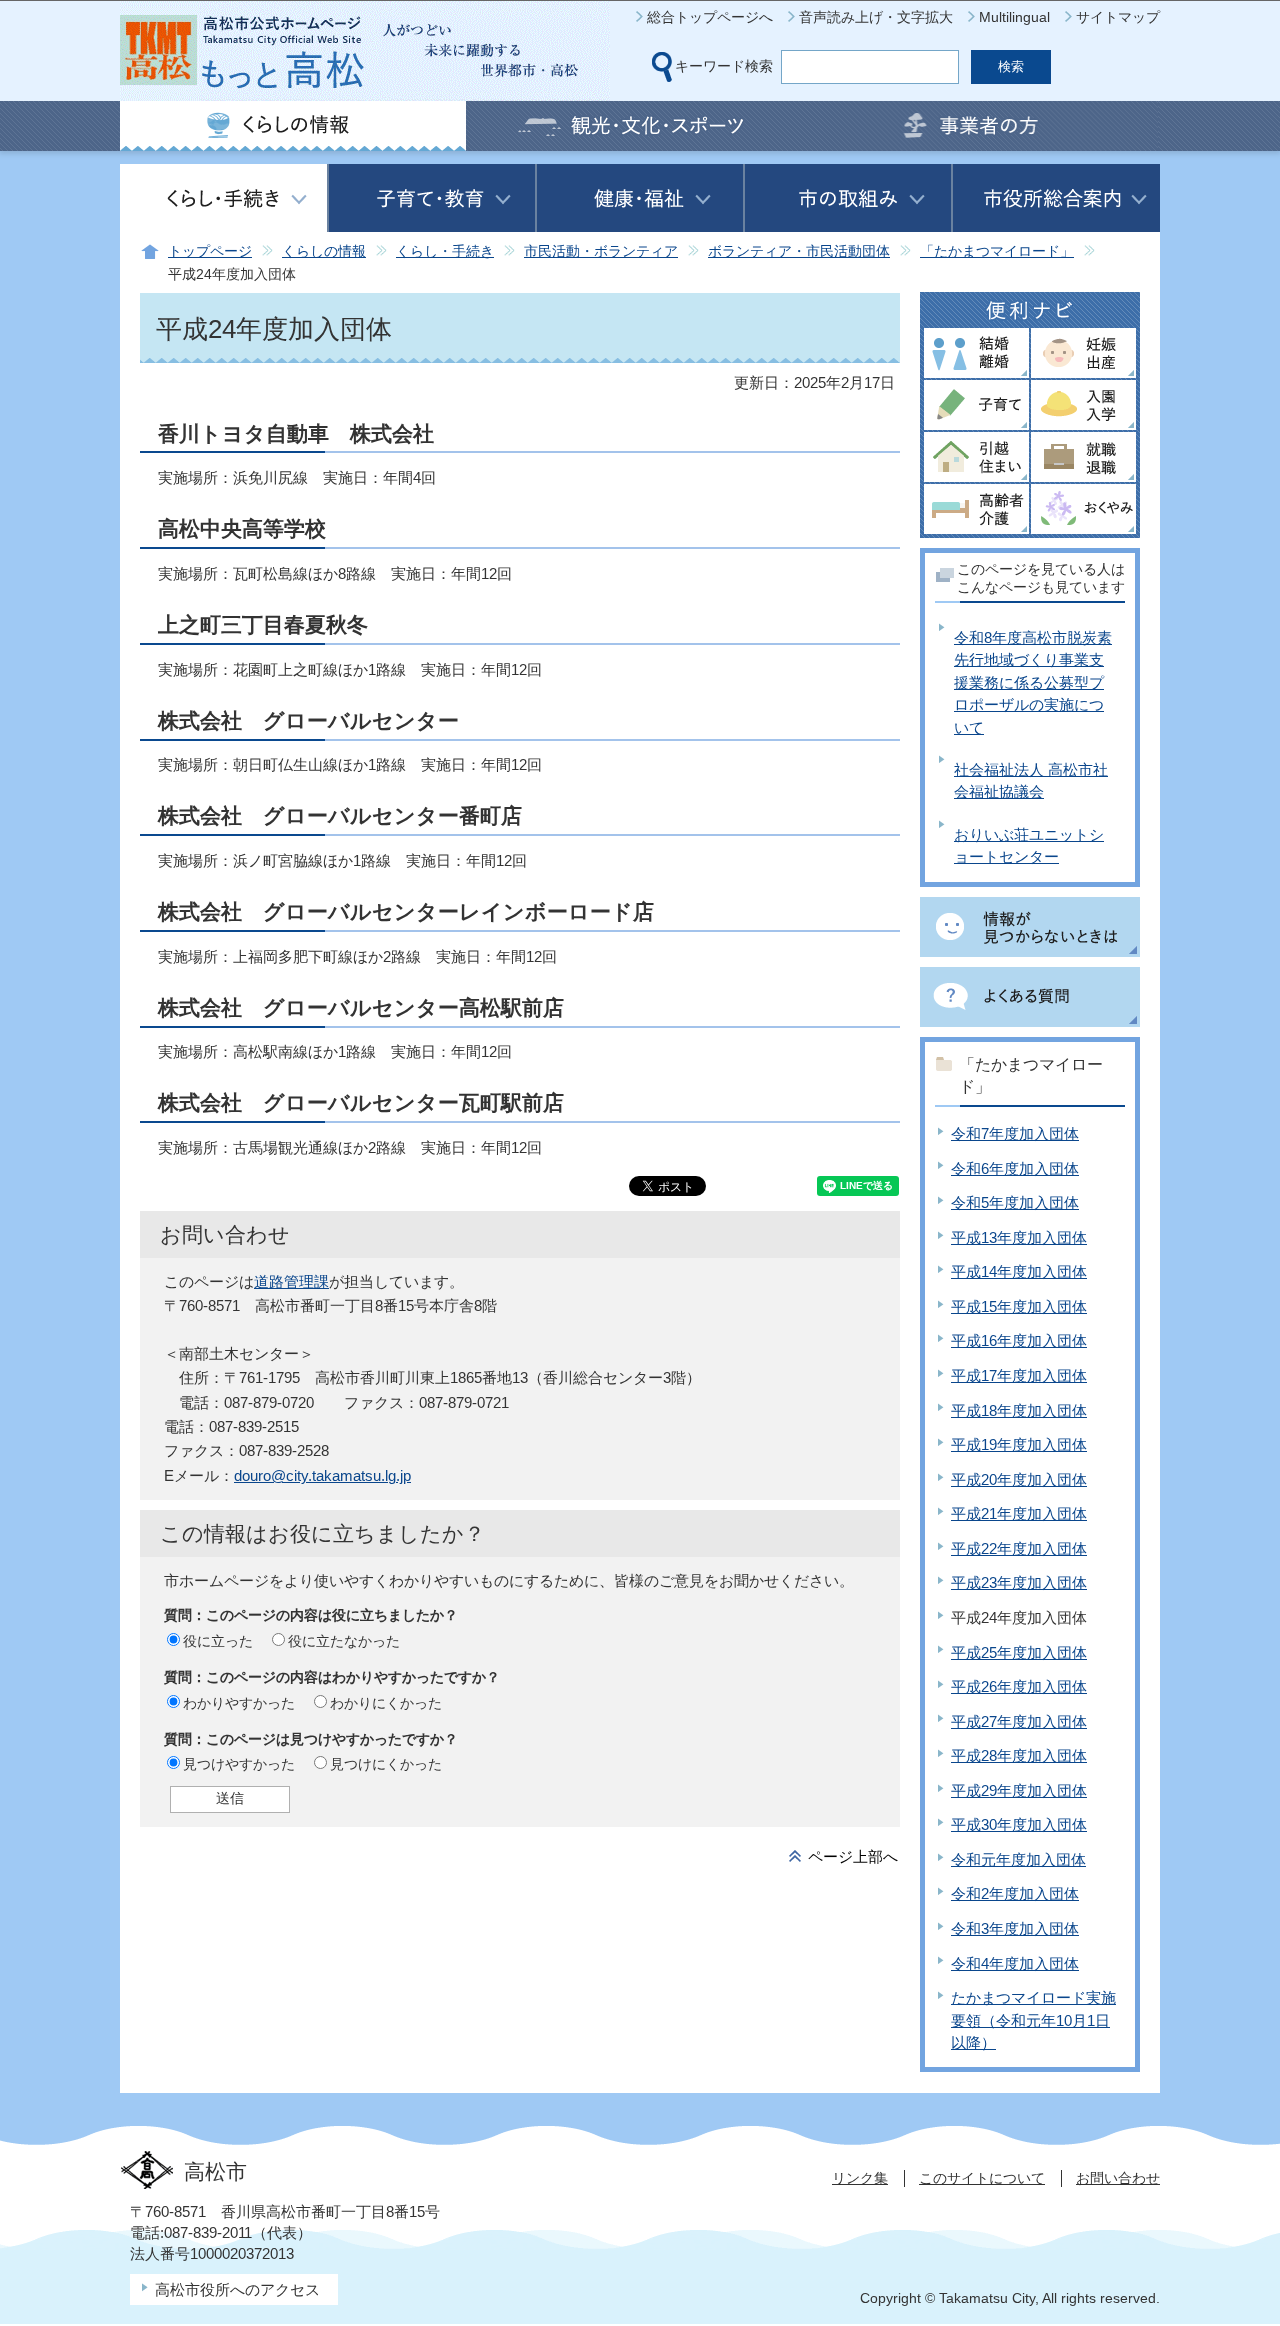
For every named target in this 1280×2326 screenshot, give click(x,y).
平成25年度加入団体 (1019, 1652)
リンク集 (860, 2178)
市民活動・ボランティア (601, 251)
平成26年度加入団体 (1019, 1686)
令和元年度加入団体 (1018, 1859)
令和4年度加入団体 (1015, 1963)
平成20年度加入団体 (1019, 1479)
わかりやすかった (239, 1703)
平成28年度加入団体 (1019, 1755)
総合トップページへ (710, 17)
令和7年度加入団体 (1015, 1133)
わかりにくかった (386, 1703)
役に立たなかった (344, 1641)
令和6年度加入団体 (1015, 1168)
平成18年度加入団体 (1019, 1410)
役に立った (218, 1641)
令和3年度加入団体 (1015, 1928)
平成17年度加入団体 (1019, 1375)
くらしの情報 (324, 251)
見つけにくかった (386, 1764)
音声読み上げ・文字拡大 (876, 17)
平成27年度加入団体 (1019, 1721)
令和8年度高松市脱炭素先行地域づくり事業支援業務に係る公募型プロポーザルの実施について (1033, 682)
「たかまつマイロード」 (997, 251)
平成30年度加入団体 (1019, 1824)
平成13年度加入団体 (1019, 1237)
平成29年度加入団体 (1019, 1790)
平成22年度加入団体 (1019, 1548)
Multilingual (1014, 17)
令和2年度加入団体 (1015, 1893)
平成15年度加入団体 (1019, 1306)
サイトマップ (1118, 17)
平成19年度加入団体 (1019, 1444)
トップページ (210, 251)
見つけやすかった (239, 1764)
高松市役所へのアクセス (237, 2289)
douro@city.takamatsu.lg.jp (322, 1475)
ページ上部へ (853, 1856)
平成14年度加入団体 (1019, 1271)
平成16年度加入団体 (1019, 1340)
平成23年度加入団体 (1019, 1582)
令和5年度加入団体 (1015, 1202)
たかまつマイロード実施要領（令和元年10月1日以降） (1033, 2020)
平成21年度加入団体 (1019, 1513)
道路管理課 (291, 1281)
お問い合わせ (1118, 2178)
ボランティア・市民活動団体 (799, 251)
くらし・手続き (445, 251)
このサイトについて (982, 2178)
